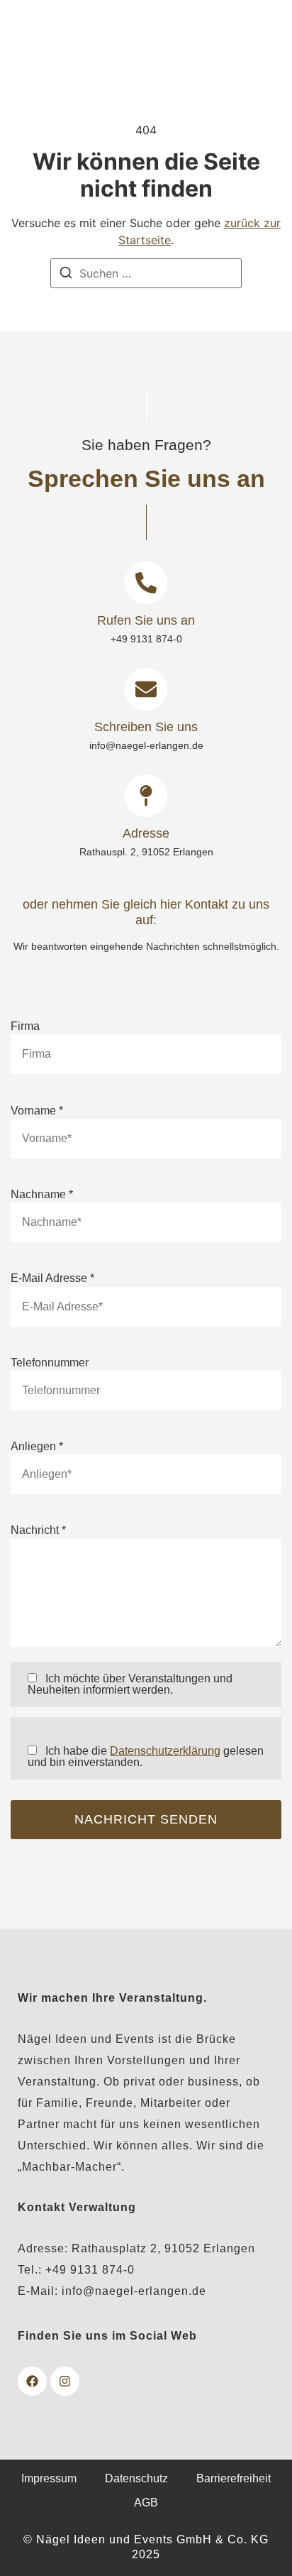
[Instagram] (65, 2381)
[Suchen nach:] (146, 273)
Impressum (49, 2478)
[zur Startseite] (55, 41)
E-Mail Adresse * (52, 1278)
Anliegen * (37, 1447)
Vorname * (37, 1111)
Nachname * (42, 1195)
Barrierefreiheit (234, 2478)
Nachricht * (38, 1530)
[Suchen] (66, 275)
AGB (146, 2503)
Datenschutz (136, 2478)
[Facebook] (32, 2381)
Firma (25, 1026)
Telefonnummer (50, 1363)
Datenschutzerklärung (165, 1751)
